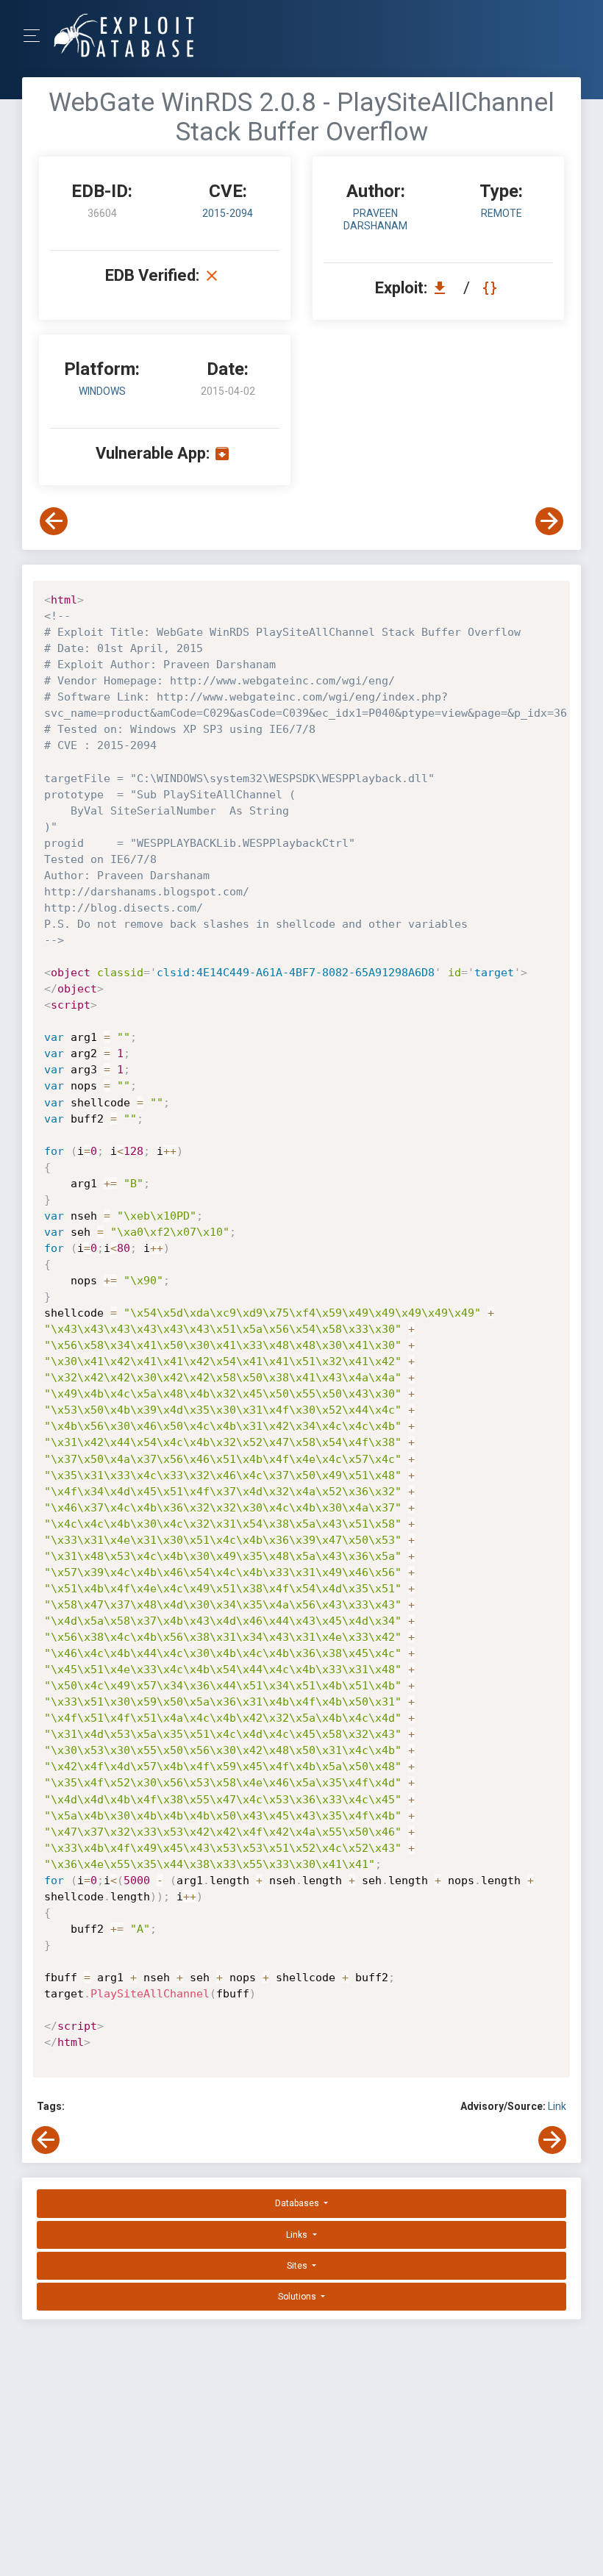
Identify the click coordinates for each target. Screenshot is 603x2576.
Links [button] (298, 2235)
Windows (102, 391)
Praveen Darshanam (375, 219)
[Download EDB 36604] (443, 288)
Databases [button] (298, 2203)
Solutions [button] (298, 2297)
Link (557, 2106)
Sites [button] (298, 2266)
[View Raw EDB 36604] (492, 288)
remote (502, 213)
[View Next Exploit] (549, 521)
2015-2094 (228, 213)
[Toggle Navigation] (36, 36)
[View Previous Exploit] (54, 521)
